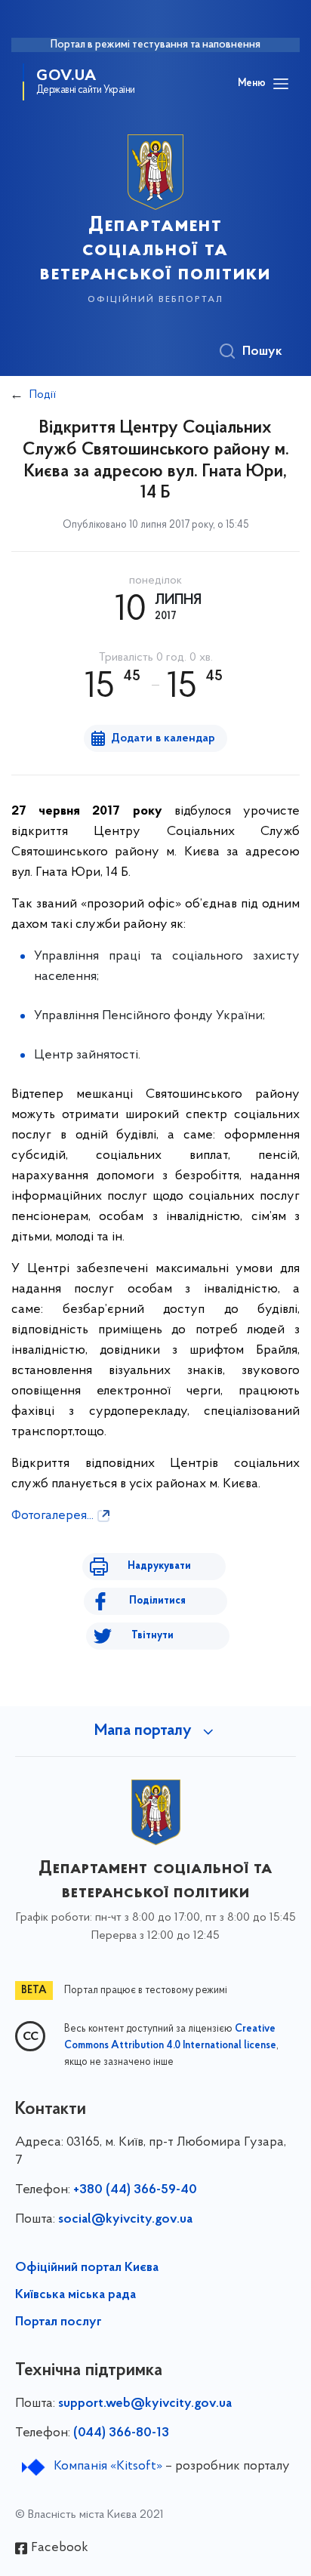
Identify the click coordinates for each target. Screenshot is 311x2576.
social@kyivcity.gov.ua (125, 2220)
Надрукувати (159, 1566)
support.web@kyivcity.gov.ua (145, 2404)
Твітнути (152, 1636)
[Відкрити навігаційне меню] (281, 84)
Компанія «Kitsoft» (108, 2467)
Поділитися (157, 1601)
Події (43, 395)
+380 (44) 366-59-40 (135, 2190)
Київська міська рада (75, 2295)
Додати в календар (163, 738)
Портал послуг (59, 2322)
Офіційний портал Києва (87, 2268)
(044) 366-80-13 (121, 2433)
